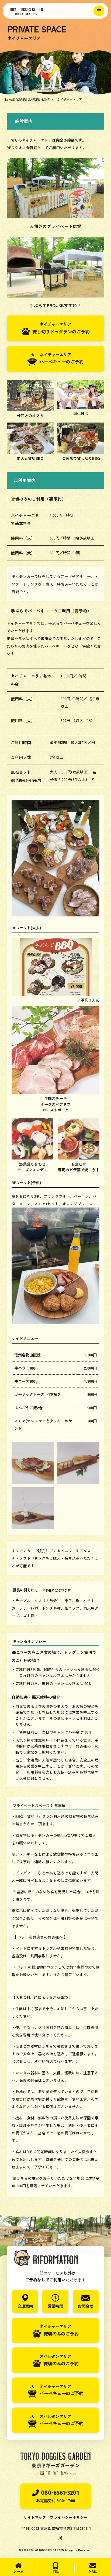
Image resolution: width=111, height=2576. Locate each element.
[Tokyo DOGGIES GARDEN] (49, 11)
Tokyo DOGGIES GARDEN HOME (27, 99)
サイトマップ (35, 2517)
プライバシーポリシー (69, 2517)
